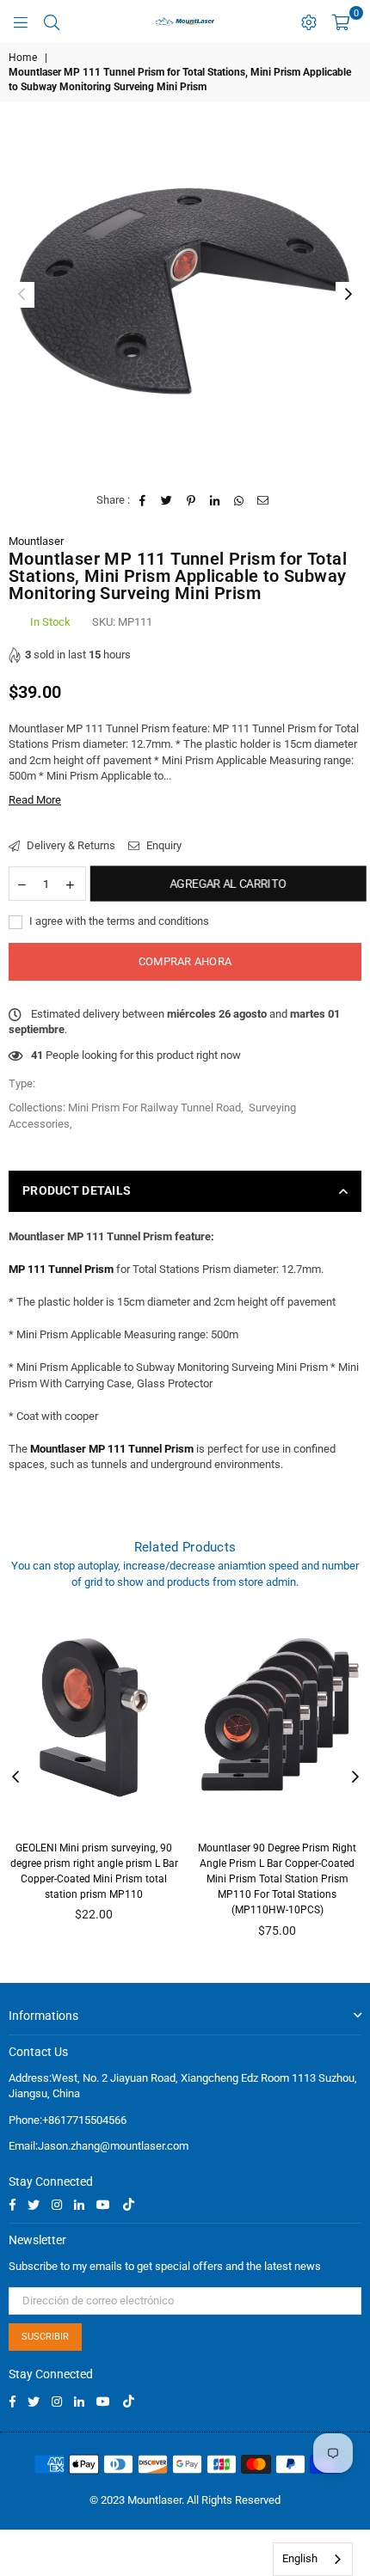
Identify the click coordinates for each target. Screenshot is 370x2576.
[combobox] (313, 2559)
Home (23, 58)
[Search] (52, 21)
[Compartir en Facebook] (143, 500)
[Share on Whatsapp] (240, 500)
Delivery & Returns (70, 845)
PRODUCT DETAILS (77, 1190)
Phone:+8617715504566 (68, 2120)
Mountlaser (36, 541)
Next (348, 295)
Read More (35, 800)
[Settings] (309, 21)
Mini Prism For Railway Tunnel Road (154, 1107)
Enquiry (163, 845)
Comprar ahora (185, 961)
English (300, 2558)
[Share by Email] (264, 500)
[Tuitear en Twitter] (167, 500)
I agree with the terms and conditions (118, 921)
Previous (22, 295)
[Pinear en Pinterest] (191, 500)
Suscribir (45, 2337)
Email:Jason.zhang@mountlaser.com (99, 2146)
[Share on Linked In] (216, 500)
